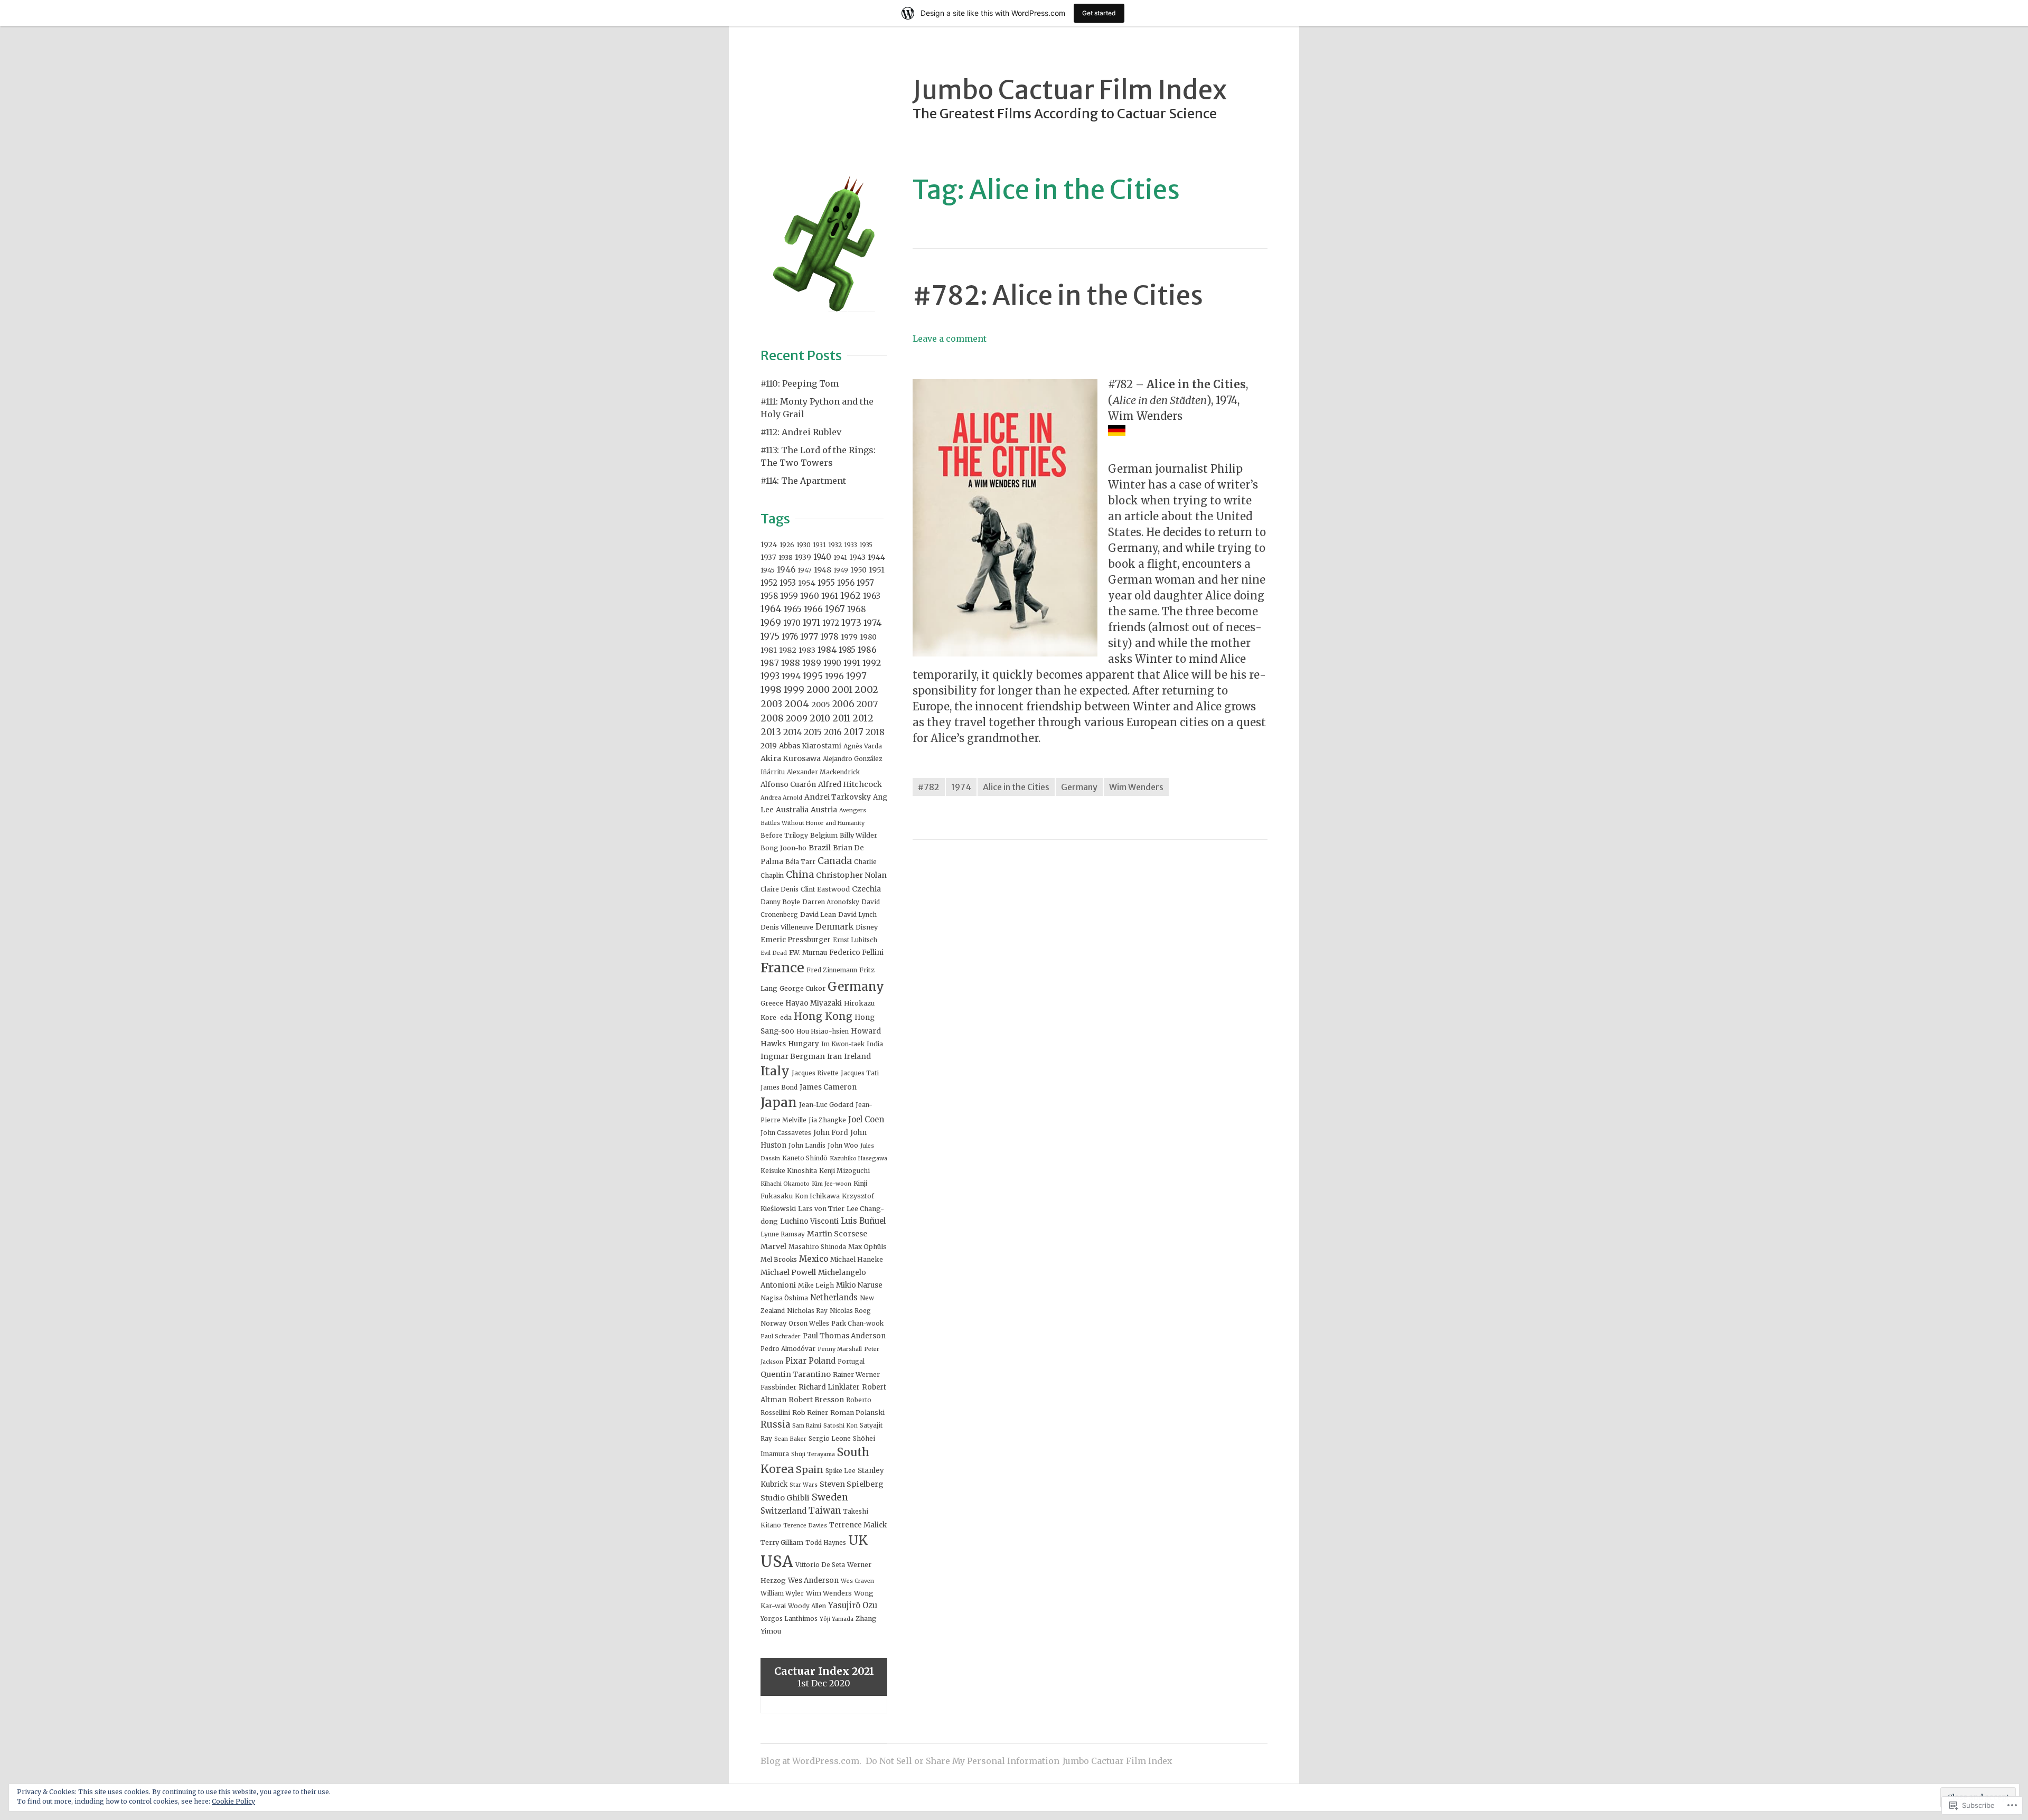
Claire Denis (780, 889)
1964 (771, 609)
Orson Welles (809, 1323)
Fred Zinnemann (832, 970)
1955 (826, 583)
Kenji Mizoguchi (844, 1171)
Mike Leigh (816, 1285)
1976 (790, 637)
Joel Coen (866, 1119)
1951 (877, 570)
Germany (1079, 787)
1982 (788, 650)
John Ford (831, 1133)
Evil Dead (774, 953)
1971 (811, 623)
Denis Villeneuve (787, 927)
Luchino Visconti (809, 1221)
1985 (847, 650)
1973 (851, 623)
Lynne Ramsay (783, 1234)
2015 (813, 732)
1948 (823, 570)
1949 (841, 570)
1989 (812, 663)
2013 (771, 732)
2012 (863, 718)
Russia (775, 1424)
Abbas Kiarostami (810, 746)
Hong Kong (823, 1016)
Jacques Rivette (815, 1073)
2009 (797, 718)
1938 (786, 557)
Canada (835, 861)
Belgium (824, 835)
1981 (769, 650)
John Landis (807, 1145)
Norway (773, 1323)
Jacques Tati (860, 1073)
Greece (772, 1003)
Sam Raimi (807, 1426)
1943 (857, 557)
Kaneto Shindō (805, 1158)
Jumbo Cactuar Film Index (1070, 90)
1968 (857, 609)
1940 (822, 557)
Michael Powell (788, 1272)
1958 (769, 596)
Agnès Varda (863, 746)
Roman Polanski (857, 1413)
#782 (929, 787)
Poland (822, 1361)
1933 (851, 545)
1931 (819, 545)
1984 (827, 650)
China (800, 874)
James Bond (779, 1087)
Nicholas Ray (807, 1311)
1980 (868, 637)
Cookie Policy (233, 1801)
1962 (851, 596)
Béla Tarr (800, 862)
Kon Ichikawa (817, 1196)
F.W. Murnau (808, 953)
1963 (872, 596)
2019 (769, 746)
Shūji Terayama (813, 1454)
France (782, 968)
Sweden (830, 1497)
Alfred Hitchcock (850, 784)
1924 (769, 545)
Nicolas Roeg (850, 1311)
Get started (1099, 13)
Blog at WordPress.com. (811, 1761)
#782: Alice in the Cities (1058, 295)
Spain (810, 1470)
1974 (961, 787)
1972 (831, 623)
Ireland (857, 1056)
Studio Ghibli (785, 1498)
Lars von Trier (821, 1209)
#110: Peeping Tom (800, 383)
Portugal (851, 1361)
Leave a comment (950, 339)
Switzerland (783, 1511)
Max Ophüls (867, 1247)
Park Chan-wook (857, 1323)
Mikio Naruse (859, 1285)
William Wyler (782, 1593)
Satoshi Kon (841, 1426)
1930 (804, 545)
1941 (840, 557)
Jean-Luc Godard (826, 1105)
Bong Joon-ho (783, 848)
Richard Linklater (829, 1387)
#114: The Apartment (803, 481)
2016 (833, 732)
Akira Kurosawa (791, 758)
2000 (818, 690)
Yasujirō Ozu (853, 1605)
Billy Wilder (858, 835)
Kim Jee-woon (832, 1184)
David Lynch (857, 914)
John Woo (843, 1145)
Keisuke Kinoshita (789, 1171)
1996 (834, 676)
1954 (807, 583)
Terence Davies (805, 1526)
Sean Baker (790, 1439)
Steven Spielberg (852, 1484)
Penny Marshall (840, 1349)
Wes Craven (857, 1581)
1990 (832, 663)
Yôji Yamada (837, 1619)
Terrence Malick (858, 1525)
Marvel (773, 1246)
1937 (768, 557)
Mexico (814, 1259)
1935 (866, 545)
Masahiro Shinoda (817, 1247)
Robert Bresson (816, 1400)
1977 (809, 636)
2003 (771, 704)
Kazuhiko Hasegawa (858, 1158)
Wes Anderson (813, 1580)
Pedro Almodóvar (788, 1349)
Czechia (866, 889)
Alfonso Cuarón (788, 785)
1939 (803, 557)
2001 (842, 690)
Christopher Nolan (851, 875)
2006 (843, 704)
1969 (771, 623)
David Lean (818, 914)
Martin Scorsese (837, 1234)
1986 (867, 650)
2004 (797, 704)
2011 (841, 718)
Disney (867, 927)
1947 (805, 570)
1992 (872, 663)
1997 (856, 676)
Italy (775, 1071)
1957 (865, 583)
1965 (793, 609)
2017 (853, 732)
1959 (789, 596)
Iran (834, 1057)
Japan (779, 1103)
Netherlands (834, 1297)
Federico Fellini (856, 953)
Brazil (820, 848)
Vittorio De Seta (820, 1565)
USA (777, 1561)
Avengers (853, 810)
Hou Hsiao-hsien (823, 1031)
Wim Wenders (1136, 787)
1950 (858, 570)
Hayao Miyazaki (814, 1003)
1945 (768, 570)
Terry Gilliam (782, 1542)
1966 (813, 609)
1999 (794, 690)
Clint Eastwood (825, 889)
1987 (770, 663)
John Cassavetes (786, 1133)
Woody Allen (807, 1606)
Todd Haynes (826, 1542)
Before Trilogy (784, 835)
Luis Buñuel (863, 1221)
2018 (875, 732)
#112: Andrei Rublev (801, 432)
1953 (788, 583)
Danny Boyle (780, 902)
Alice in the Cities (1016, 787)
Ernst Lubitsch (855, 940)
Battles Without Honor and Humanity (813, 823)
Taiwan (825, 1511)
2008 (772, 718)
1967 (835, 609)
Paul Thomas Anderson (844, 1336)
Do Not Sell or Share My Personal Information (963, 1761)
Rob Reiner (810, 1413)
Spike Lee (841, 1471)
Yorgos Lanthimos (789, 1619)
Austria (824, 810)
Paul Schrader (781, 1336)
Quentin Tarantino (796, 1374)
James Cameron (828, 1087)
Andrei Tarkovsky (838, 797)
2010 (820, 718)
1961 (830, 596)
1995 (813, 676)
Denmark (834, 927)
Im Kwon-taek (843, 1044)
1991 (852, 663)
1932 (835, 545)
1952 (769, 583)
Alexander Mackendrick (823, 772)
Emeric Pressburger (796, 940)
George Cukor (802, 988)
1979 (849, 637)
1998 (771, 690)
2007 (867, 704)
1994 (791, 676)
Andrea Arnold (781, 798)
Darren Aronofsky (831, 902)
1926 (787, 545)
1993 (770, 676)
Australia (792, 810)
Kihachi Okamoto (785, 1184)
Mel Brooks (779, 1259)
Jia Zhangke (827, 1120)
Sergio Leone (830, 1438)
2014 (792, 732)
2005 (821, 705)
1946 (786, 570)
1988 (791, 663)
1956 (846, 583)
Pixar (796, 1361)
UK (858, 1540)
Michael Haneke (857, 1259)
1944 (876, 557)
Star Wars (804, 1485)
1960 (810, 596)
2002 (866, 689)
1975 (770, 636)
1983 (807, 650)
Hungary (804, 1044)
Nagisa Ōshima (784, 1298)
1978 (829, 637)
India (875, 1044)
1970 (792, 623)
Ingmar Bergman (793, 1056)
